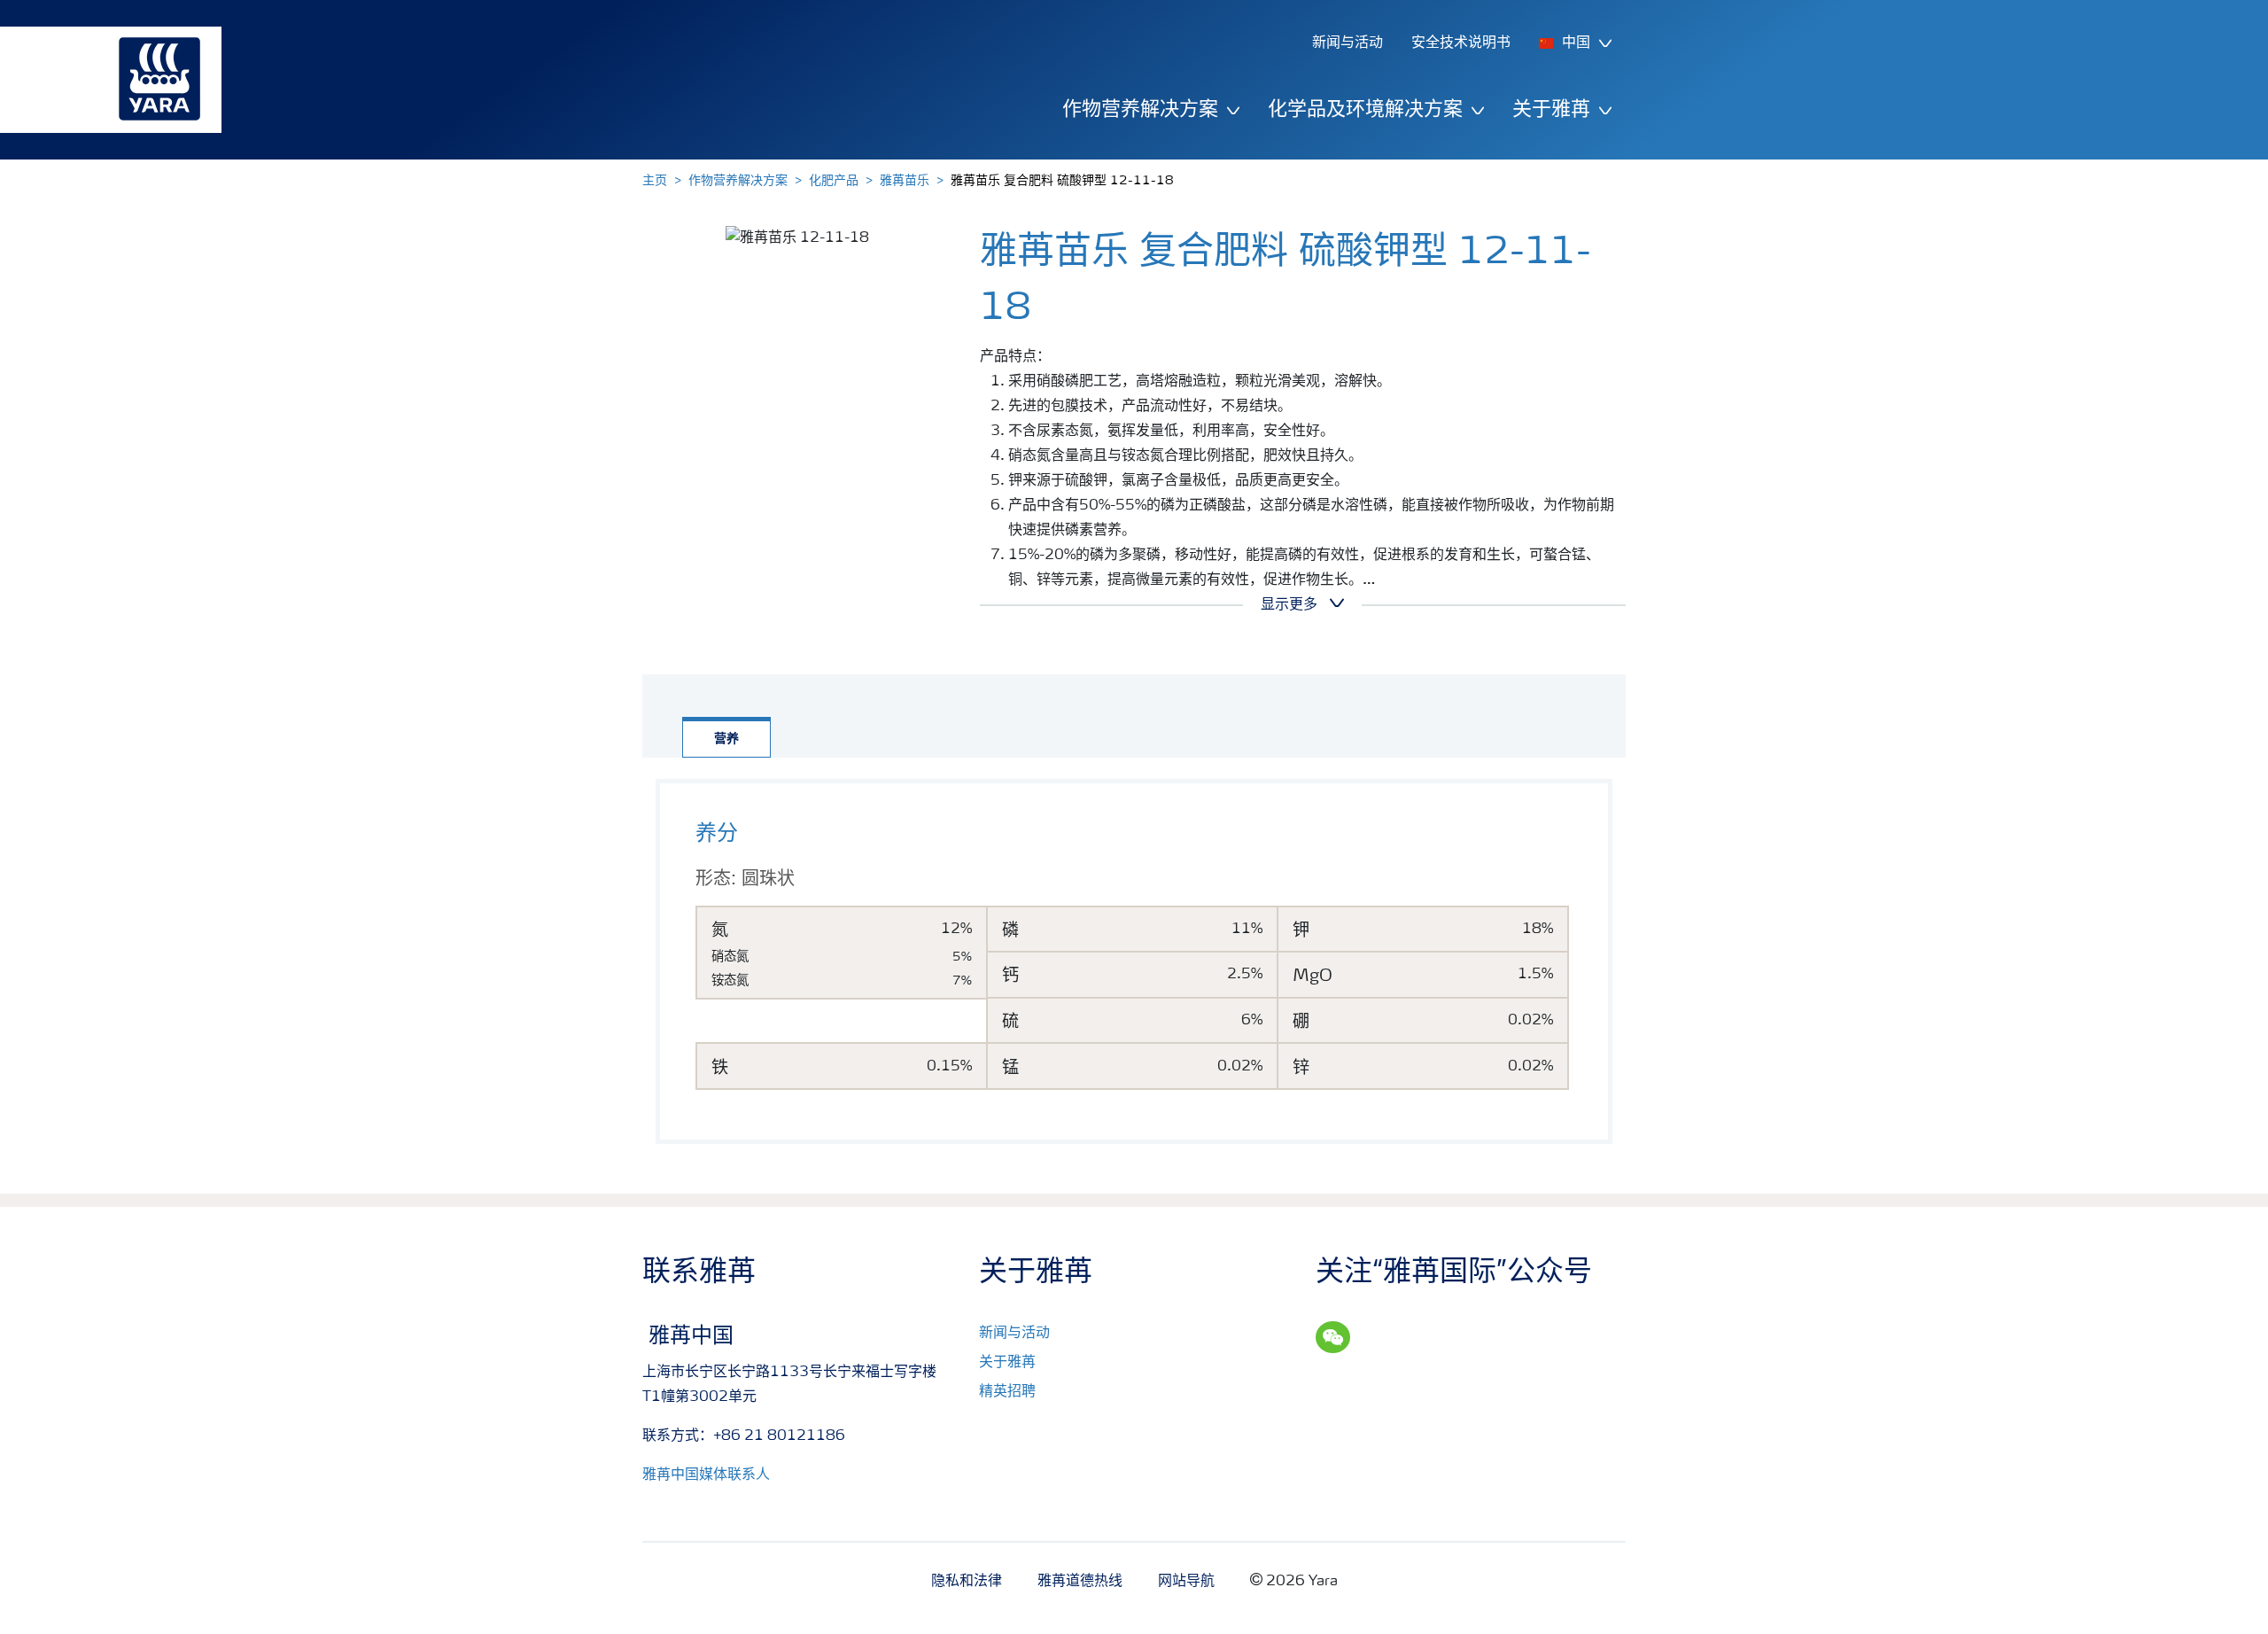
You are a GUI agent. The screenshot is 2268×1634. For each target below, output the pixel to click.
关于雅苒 (1007, 1363)
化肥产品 (834, 181)
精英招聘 (1007, 1392)
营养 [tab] (726, 739)
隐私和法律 (967, 1582)
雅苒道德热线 (1080, 1582)
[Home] (102, 80)
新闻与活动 (1014, 1334)
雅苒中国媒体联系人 (706, 1475)
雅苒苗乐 (905, 181)
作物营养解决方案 (738, 181)
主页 (655, 181)
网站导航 (1186, 1582)
